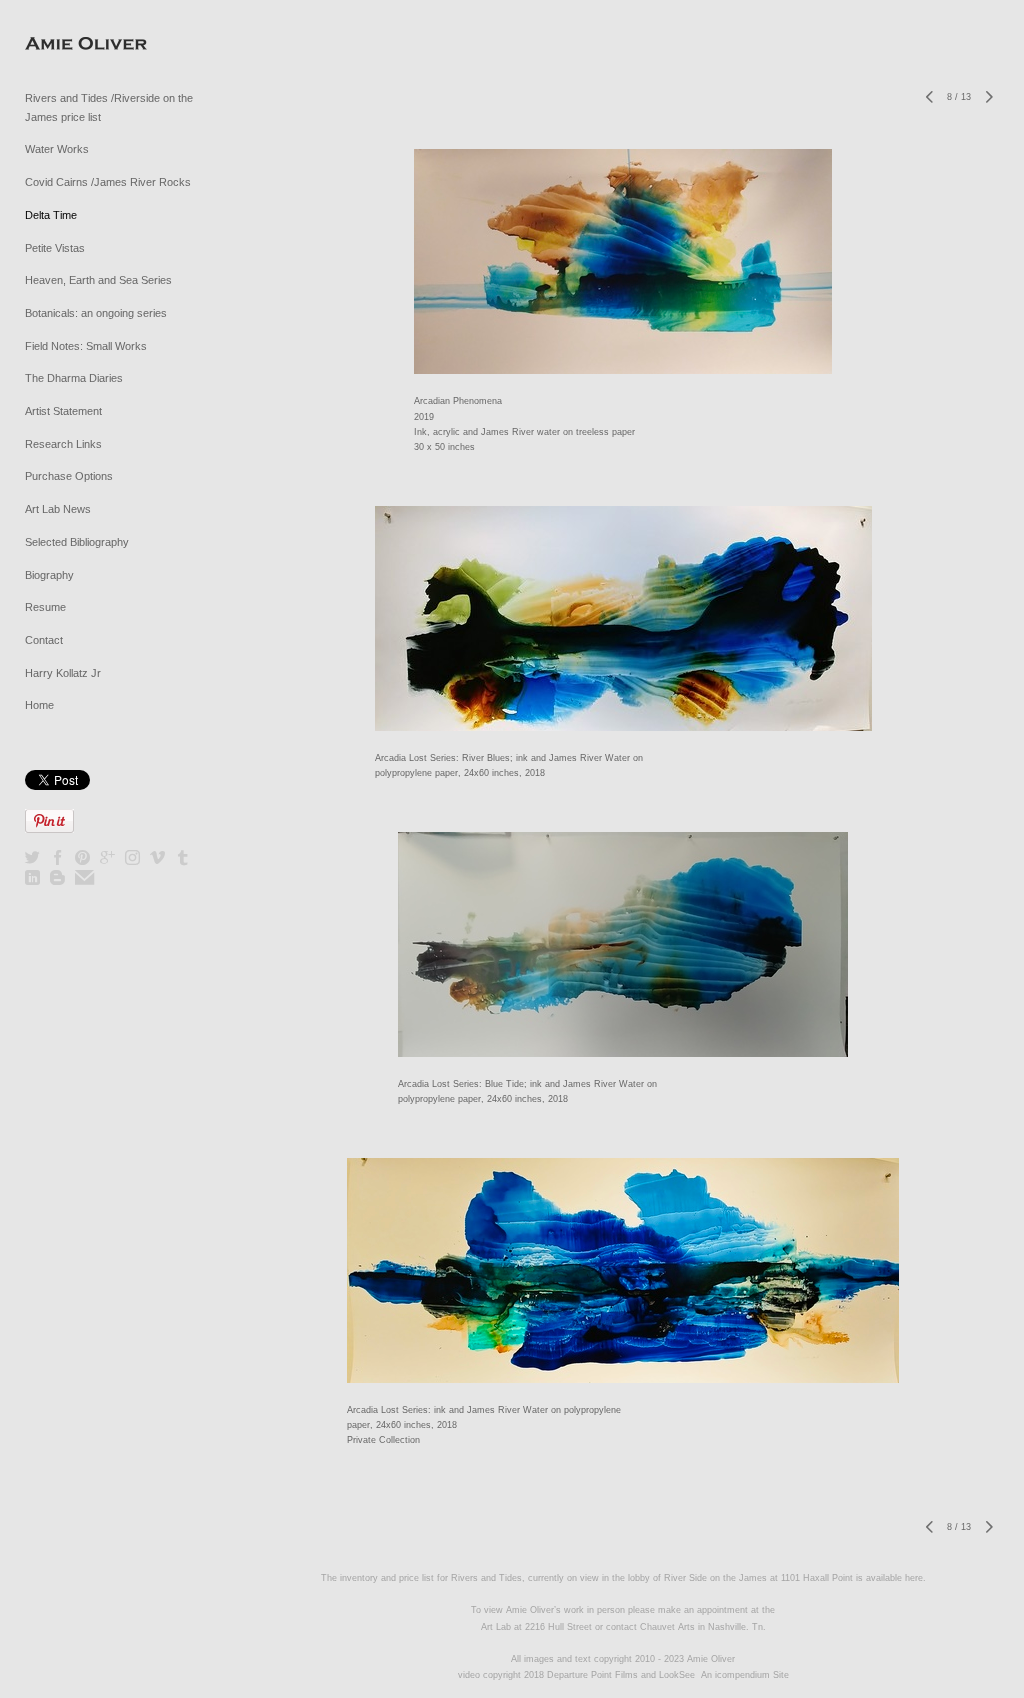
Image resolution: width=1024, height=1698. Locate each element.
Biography (49, 575)
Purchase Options (69, 476)
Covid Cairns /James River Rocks (108, 182)
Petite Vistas (55, 248)
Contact (44, 640)
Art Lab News (58, 509)
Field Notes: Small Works (86, 346)
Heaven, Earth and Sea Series (98, 280)
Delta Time (51, 215)
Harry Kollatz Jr (63, 673)
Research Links (63, 444)
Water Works (57, 149)
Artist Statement (63, 411)
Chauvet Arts (669, 1627)
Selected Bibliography (77, 542)
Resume (45, 607)
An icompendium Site (745, 1675)
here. (915, 1578)
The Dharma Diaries (74, 378)
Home (39, 705)
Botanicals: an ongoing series (96, 313)
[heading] (75, 44)
